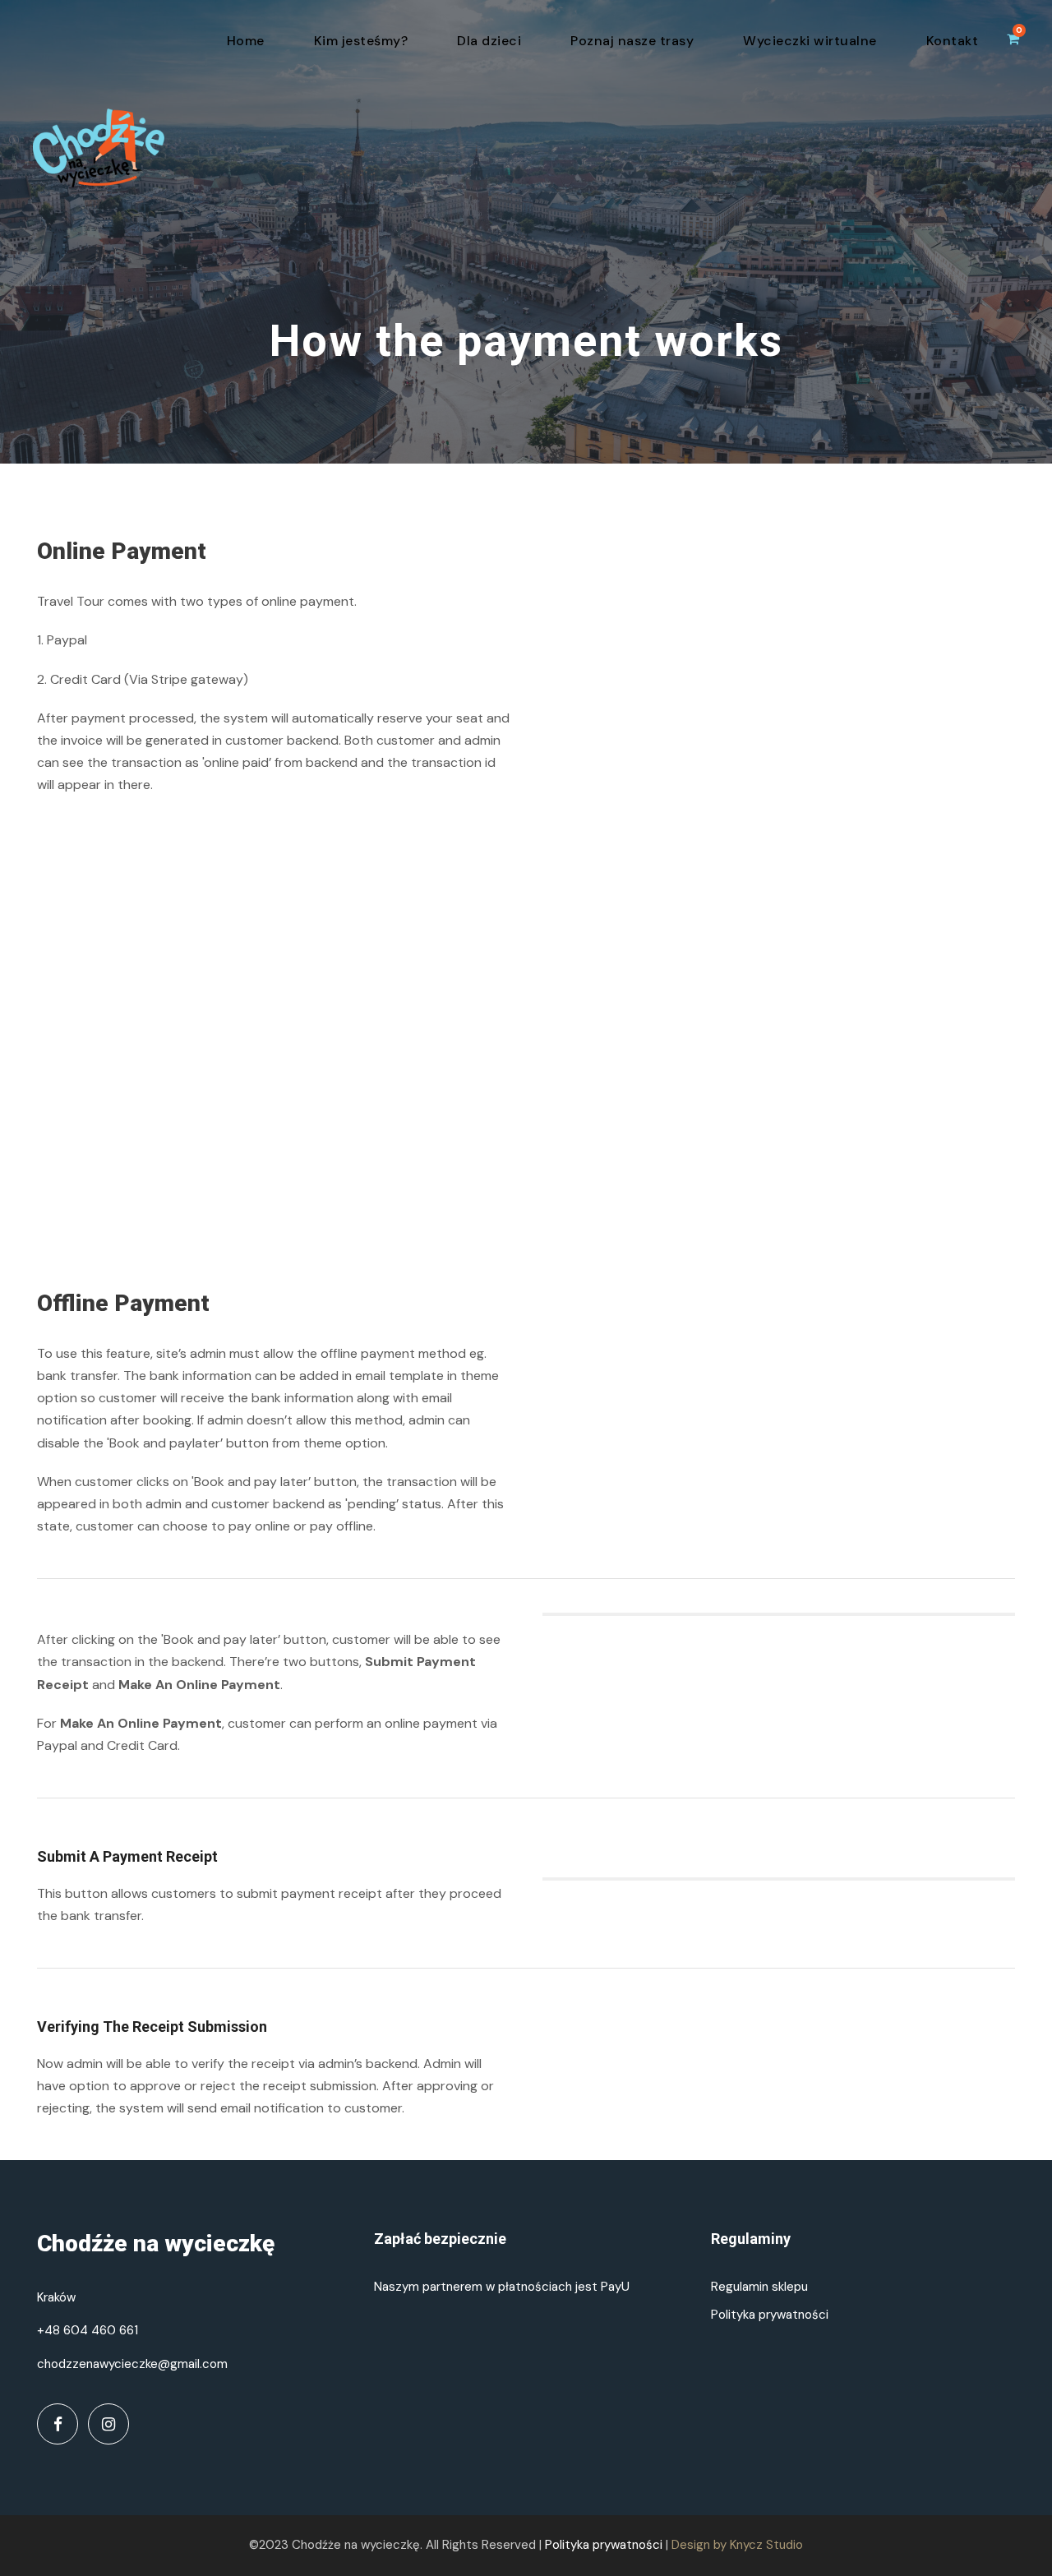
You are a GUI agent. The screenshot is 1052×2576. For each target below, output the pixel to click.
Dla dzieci (489, 41)
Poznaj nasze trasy (632, 41)
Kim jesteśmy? (361, 41)
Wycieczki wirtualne (810, 41)
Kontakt (953, 41)
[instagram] (108, 2424)
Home (246, 41)
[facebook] (58, 2424)
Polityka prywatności (770, 2315)
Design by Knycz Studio (737, 2545)
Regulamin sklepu (759, 2287)
